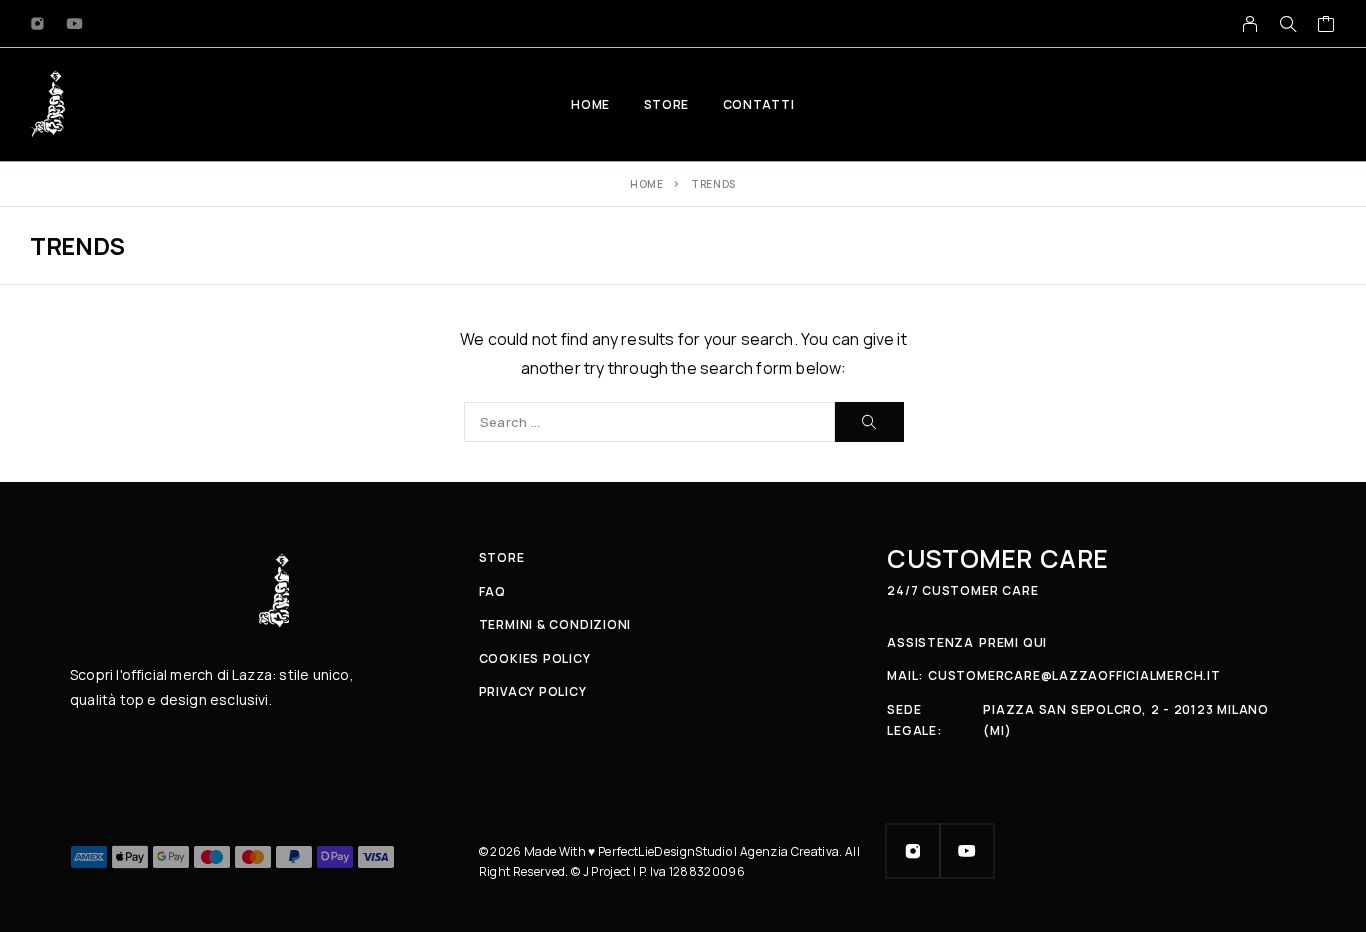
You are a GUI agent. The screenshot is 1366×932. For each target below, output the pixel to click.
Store (666, 104)
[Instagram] (38, 23)
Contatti (759, 104)
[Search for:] (649, 422)
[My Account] (1250, 24)
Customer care (997, 558)
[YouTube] (75, 23)
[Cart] (1326, 26)
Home (590, 104)
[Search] (1288, 24)
